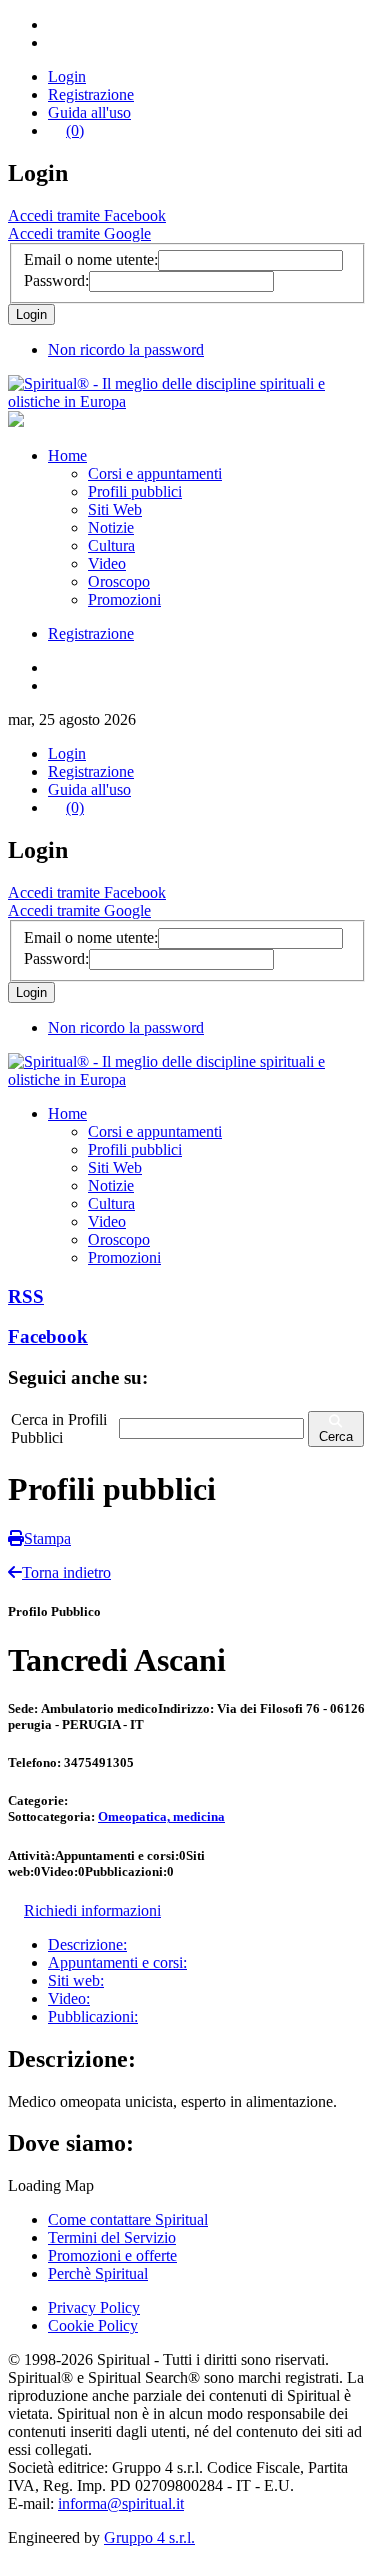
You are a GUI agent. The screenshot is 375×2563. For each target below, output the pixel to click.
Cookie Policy (93, 2325)
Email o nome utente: (91, 259)
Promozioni (124, 599)
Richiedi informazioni (92, 1910)
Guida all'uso (89, 112)
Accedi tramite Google (79, 233)
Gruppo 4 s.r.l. (149, 2537)
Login (67, 76)
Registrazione (91, 94)
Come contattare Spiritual (128, 2219)
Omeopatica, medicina (161, 1816)
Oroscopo (119, 581)
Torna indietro (66, 1572)
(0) (75, 130)
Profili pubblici (135, 491)
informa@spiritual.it (121, 2503)
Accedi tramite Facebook (87, 215)
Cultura (111, 545)
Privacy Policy (94, 2307)
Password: (56, 280)
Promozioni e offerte (112, 2255)
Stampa (47, 1538)
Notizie (111, 527)
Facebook (48, 1336)
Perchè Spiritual (98, 2273)
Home (67, 455)
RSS (26, 1296)
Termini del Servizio (112, 2237)
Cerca (336, 1436)
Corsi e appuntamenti (155, 473)
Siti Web (115, 509)
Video (107, 563)
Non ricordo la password (126, 349)
